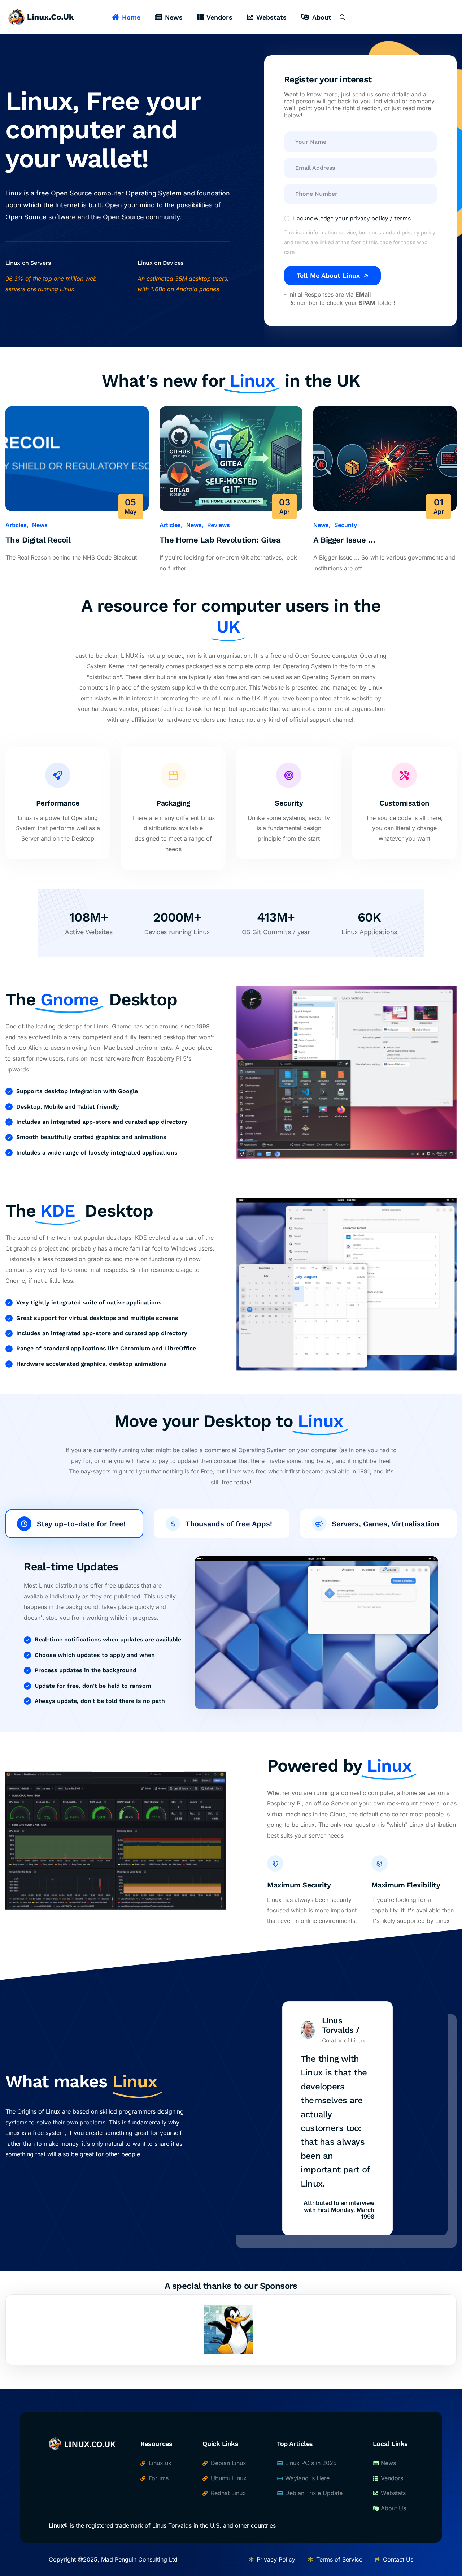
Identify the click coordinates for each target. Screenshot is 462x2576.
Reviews (219, 525)
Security (346, 525)
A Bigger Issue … (344, 540)
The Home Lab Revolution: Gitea (220, 540)
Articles (16, 525)
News (174, 17)
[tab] (74, 1524)
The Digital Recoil (38, 540)
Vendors (219, 17)
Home (131, 17)
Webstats (271, 17)
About (322, 17)
